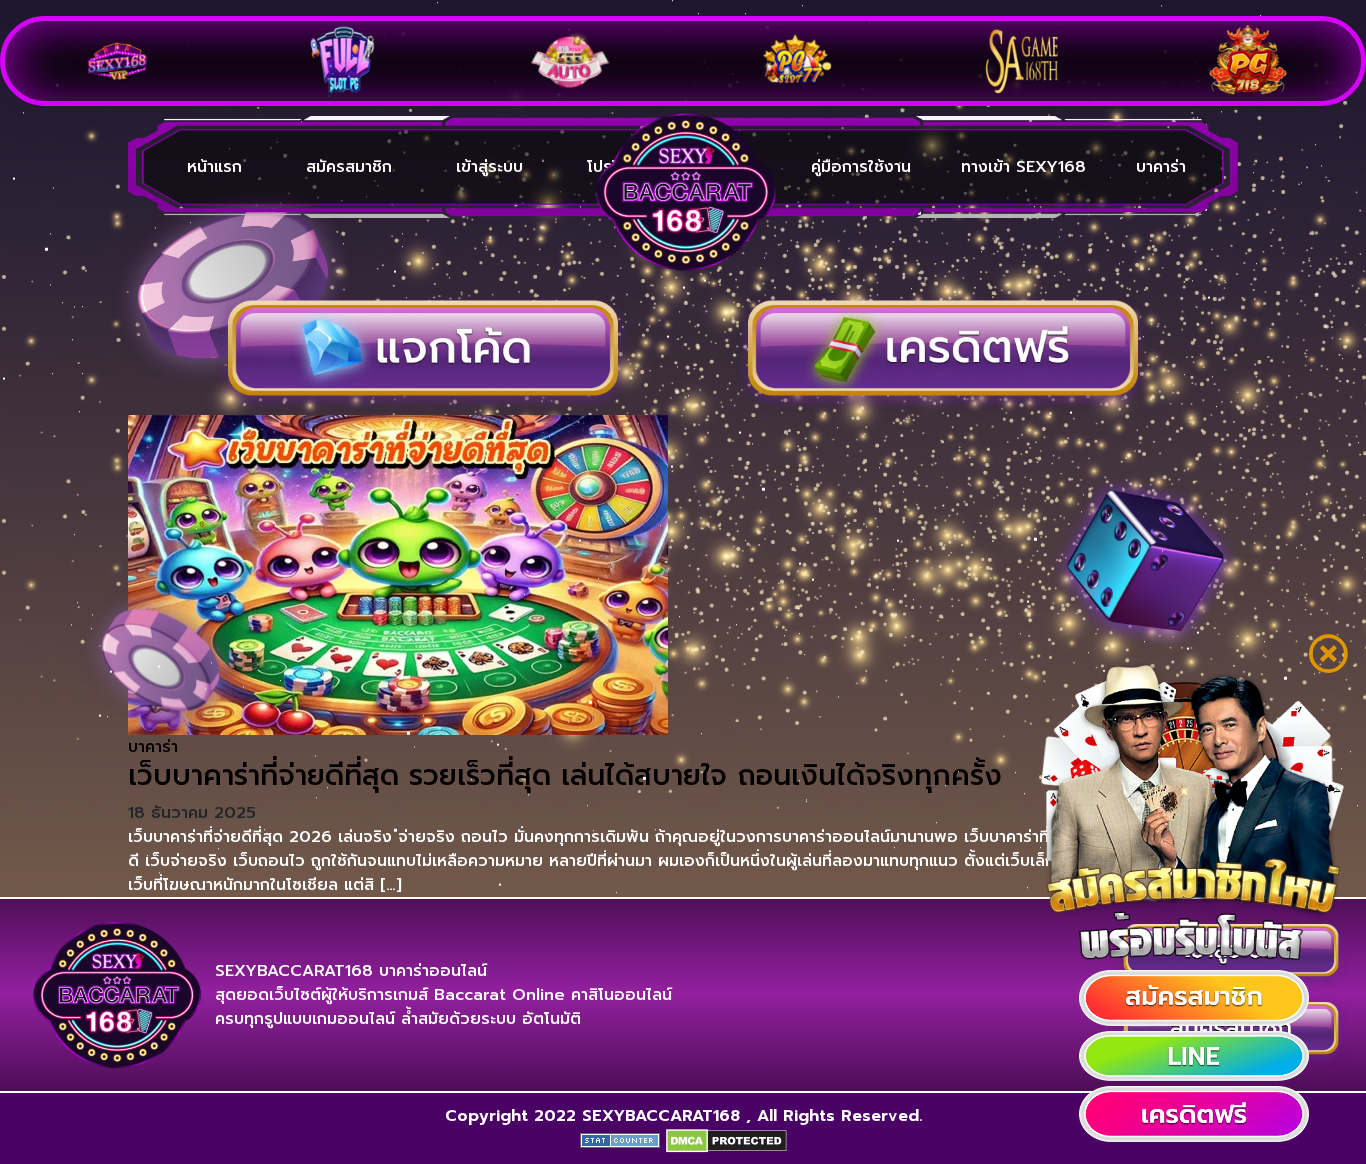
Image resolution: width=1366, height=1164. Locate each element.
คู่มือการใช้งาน (861, 167)
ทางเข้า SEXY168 (1023, 167)
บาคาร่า (1161, 167)
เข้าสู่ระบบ (489, 167)
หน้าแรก (214, 167)
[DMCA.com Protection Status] (726, 1140)
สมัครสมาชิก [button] (349, 167)
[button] (1194, 998)
